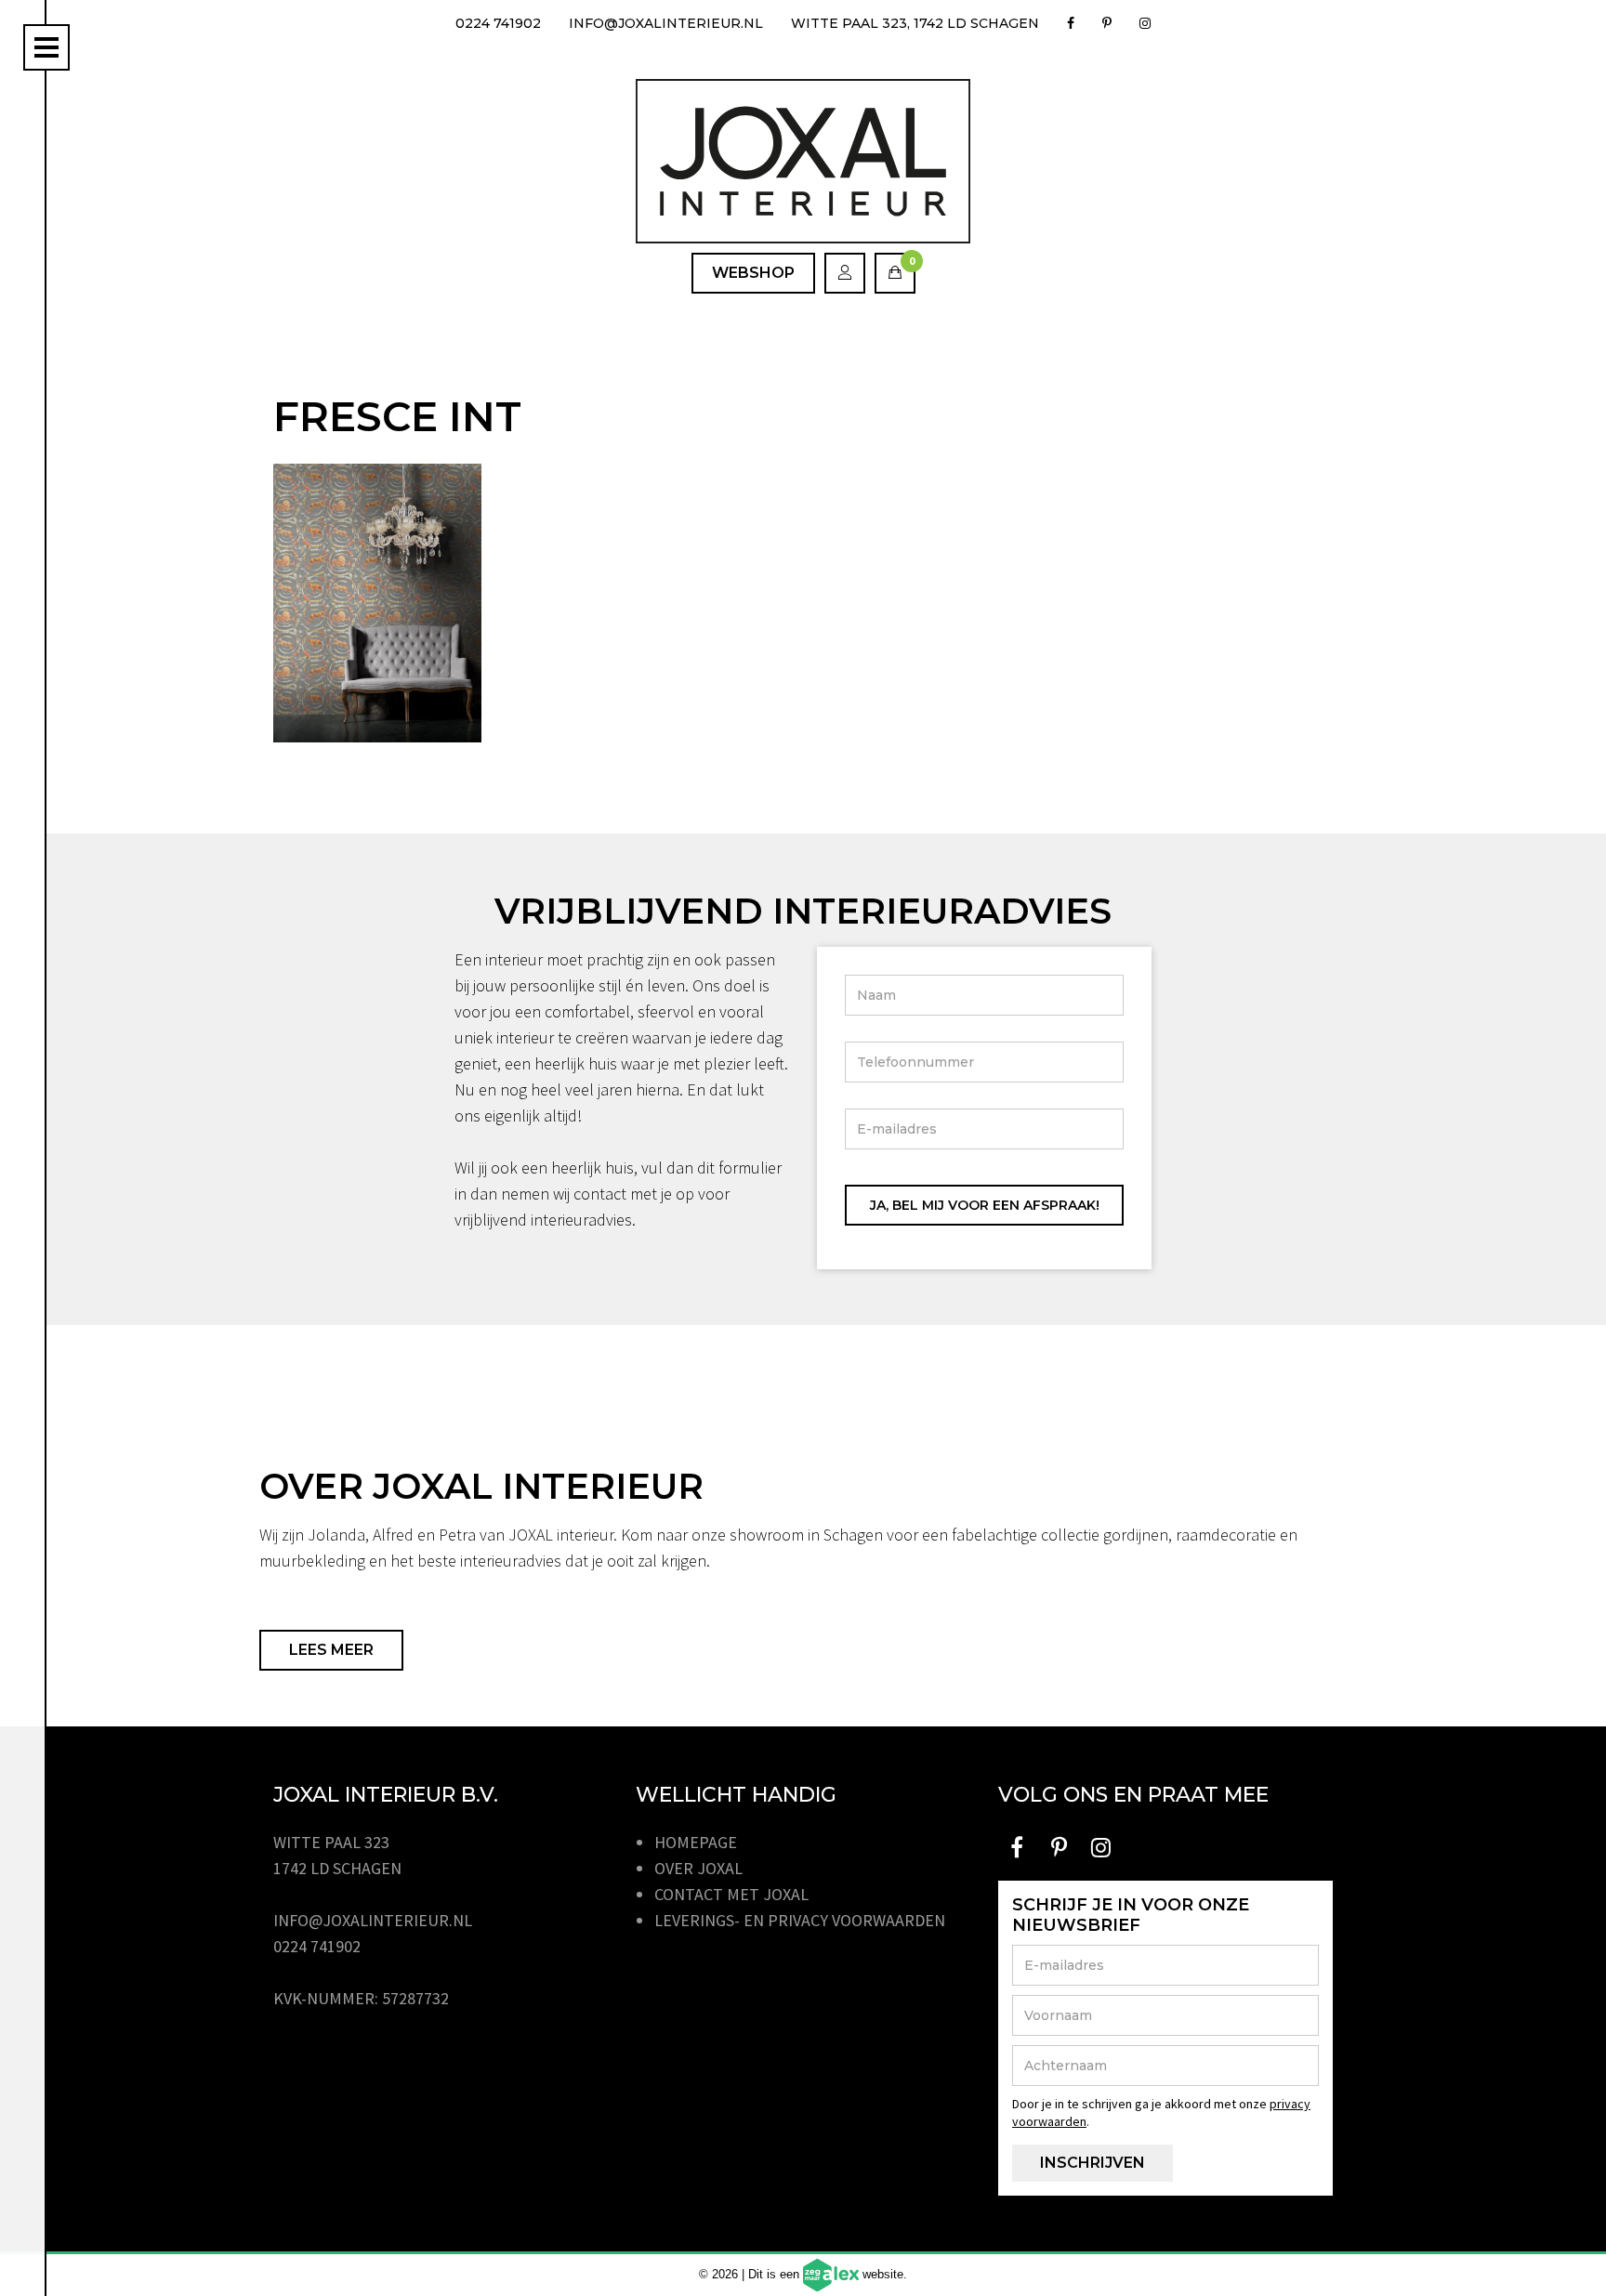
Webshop (753, 273)
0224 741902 (498, 23)
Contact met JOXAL (731, 1894)
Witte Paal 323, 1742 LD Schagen (915, 23)
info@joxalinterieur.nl (666, 23)
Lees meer (331, 1650)
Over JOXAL (698, 1868)
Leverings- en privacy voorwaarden (800, 1920)
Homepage (696, 1842)
